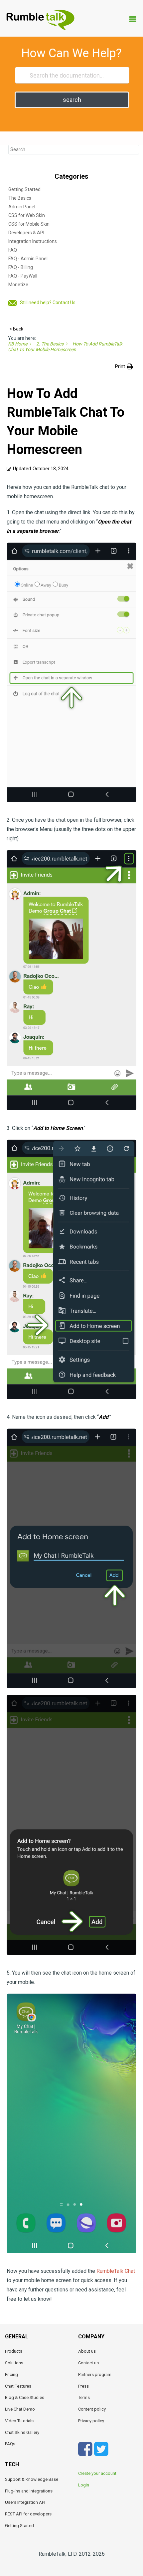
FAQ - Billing (21, 267)
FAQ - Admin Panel (28, 259)
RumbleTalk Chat (116, 2271)
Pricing (11, 2374)
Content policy (92, 2409)
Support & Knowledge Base (32, 2479)
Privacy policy (91, 2421)
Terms (84, 2397)
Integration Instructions (33, 241)
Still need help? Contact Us (48, 303)
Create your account (97, 2473)
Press (83, 2386)
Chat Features (18, 2386)
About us (87, 2351)
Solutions (14, 2363)
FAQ (13, 250)
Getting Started (24, 189)
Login (84, 2485)
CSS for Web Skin (27, 215)
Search (72, 100)
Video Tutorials (19, 2421)
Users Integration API (25, 2502)
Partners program (95, 2374)
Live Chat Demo (20, 2409)
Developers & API (26, 233)
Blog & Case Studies (25, 2397)
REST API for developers (28, 2514)
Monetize (18, 285)
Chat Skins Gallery (22, 2432)
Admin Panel (22, 207)
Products (14, 2351)
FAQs (10, 2444)
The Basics (20, 198)
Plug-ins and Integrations (29, 2491)
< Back (16, 329)
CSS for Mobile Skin (29, 224)
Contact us (88, 2363)
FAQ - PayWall (23, 276)
